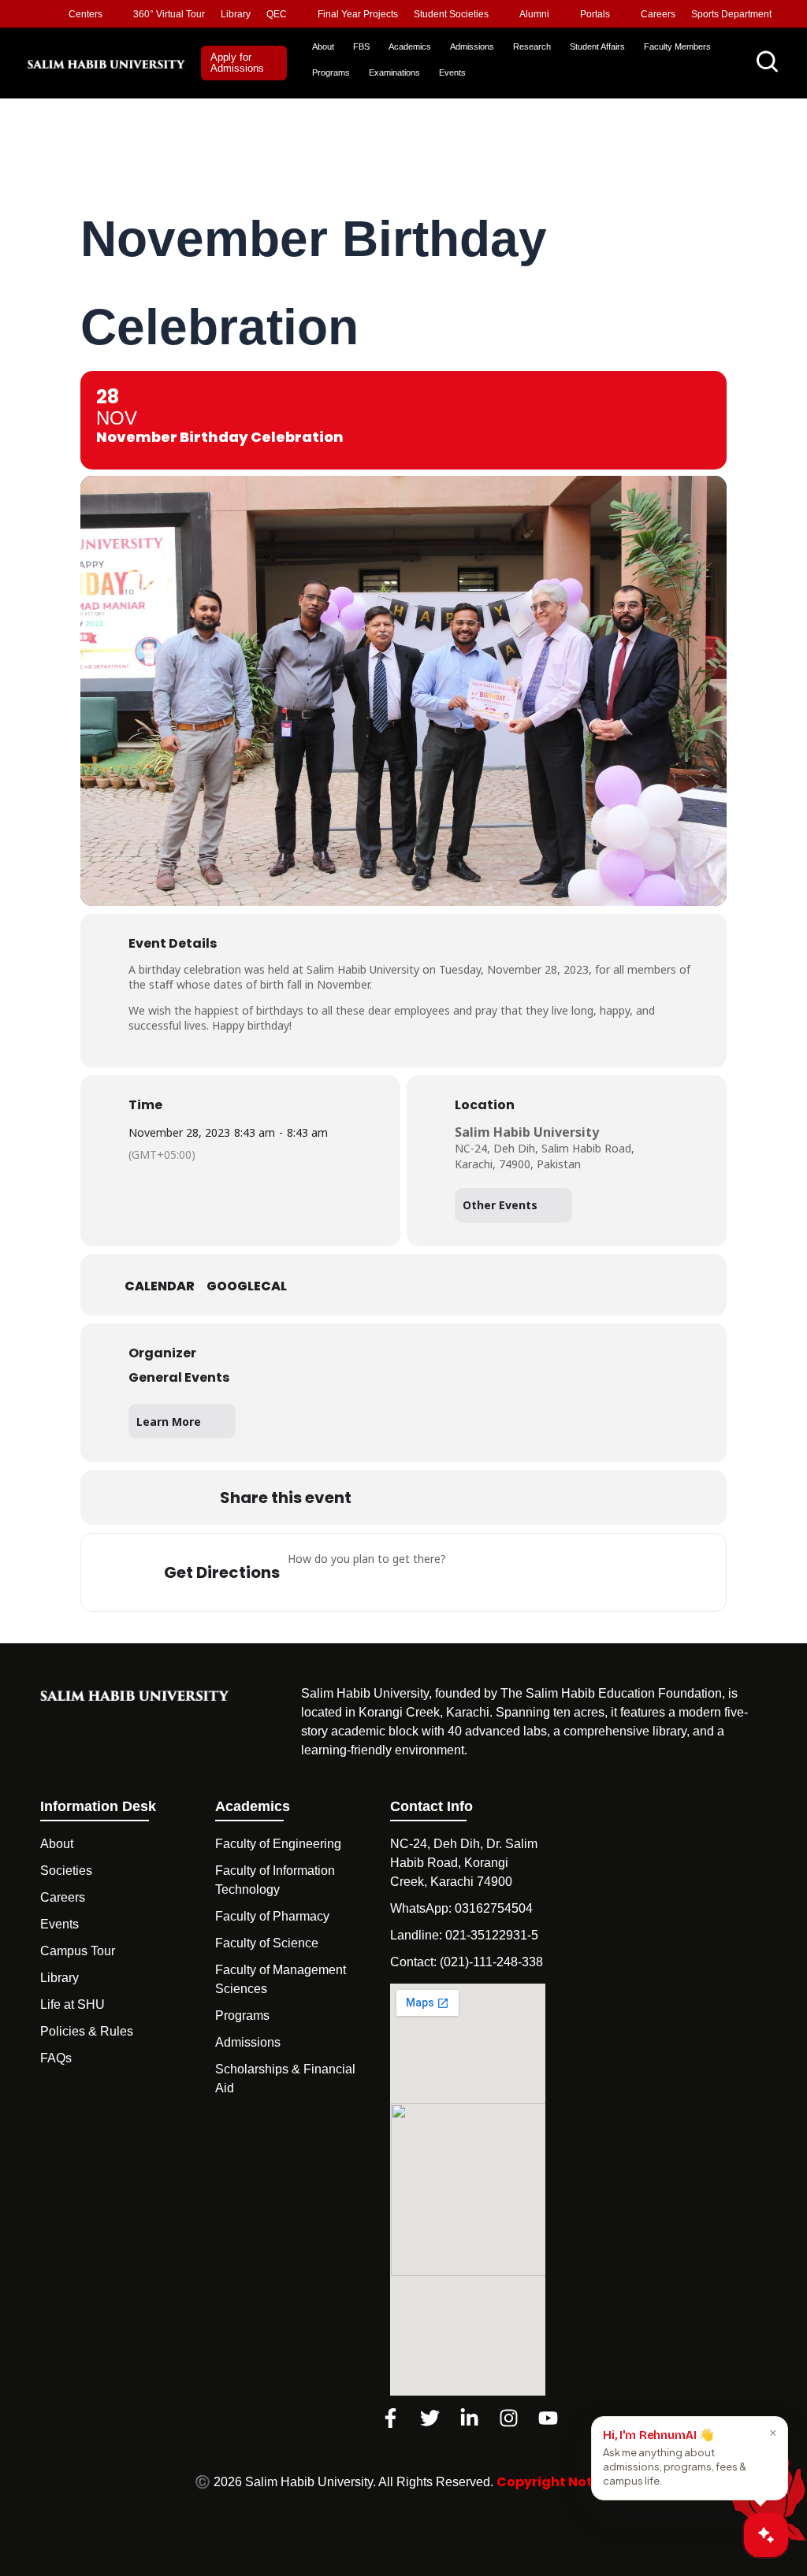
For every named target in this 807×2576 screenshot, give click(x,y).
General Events (179, 1377)
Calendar (160, 1286)
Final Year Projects (358, 14)
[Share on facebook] (379, 1498)
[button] (244, 63)
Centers (86, 14)
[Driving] (522, 1572)
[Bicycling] (661, 1572)
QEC (277, 14)
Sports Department (731, 14)
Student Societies (451, 14)
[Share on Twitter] (418, 1498)
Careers (658, 14)
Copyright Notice (554, 2482)
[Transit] (568, 1572)
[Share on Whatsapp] (497, 1498)
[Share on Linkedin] (458, 1498)
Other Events (500, 1205)
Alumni (534, 14)
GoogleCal (247, 1286)
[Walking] (615, 1572)
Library (236, 14)
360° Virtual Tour (169, 14)
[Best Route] (475, 1572)
